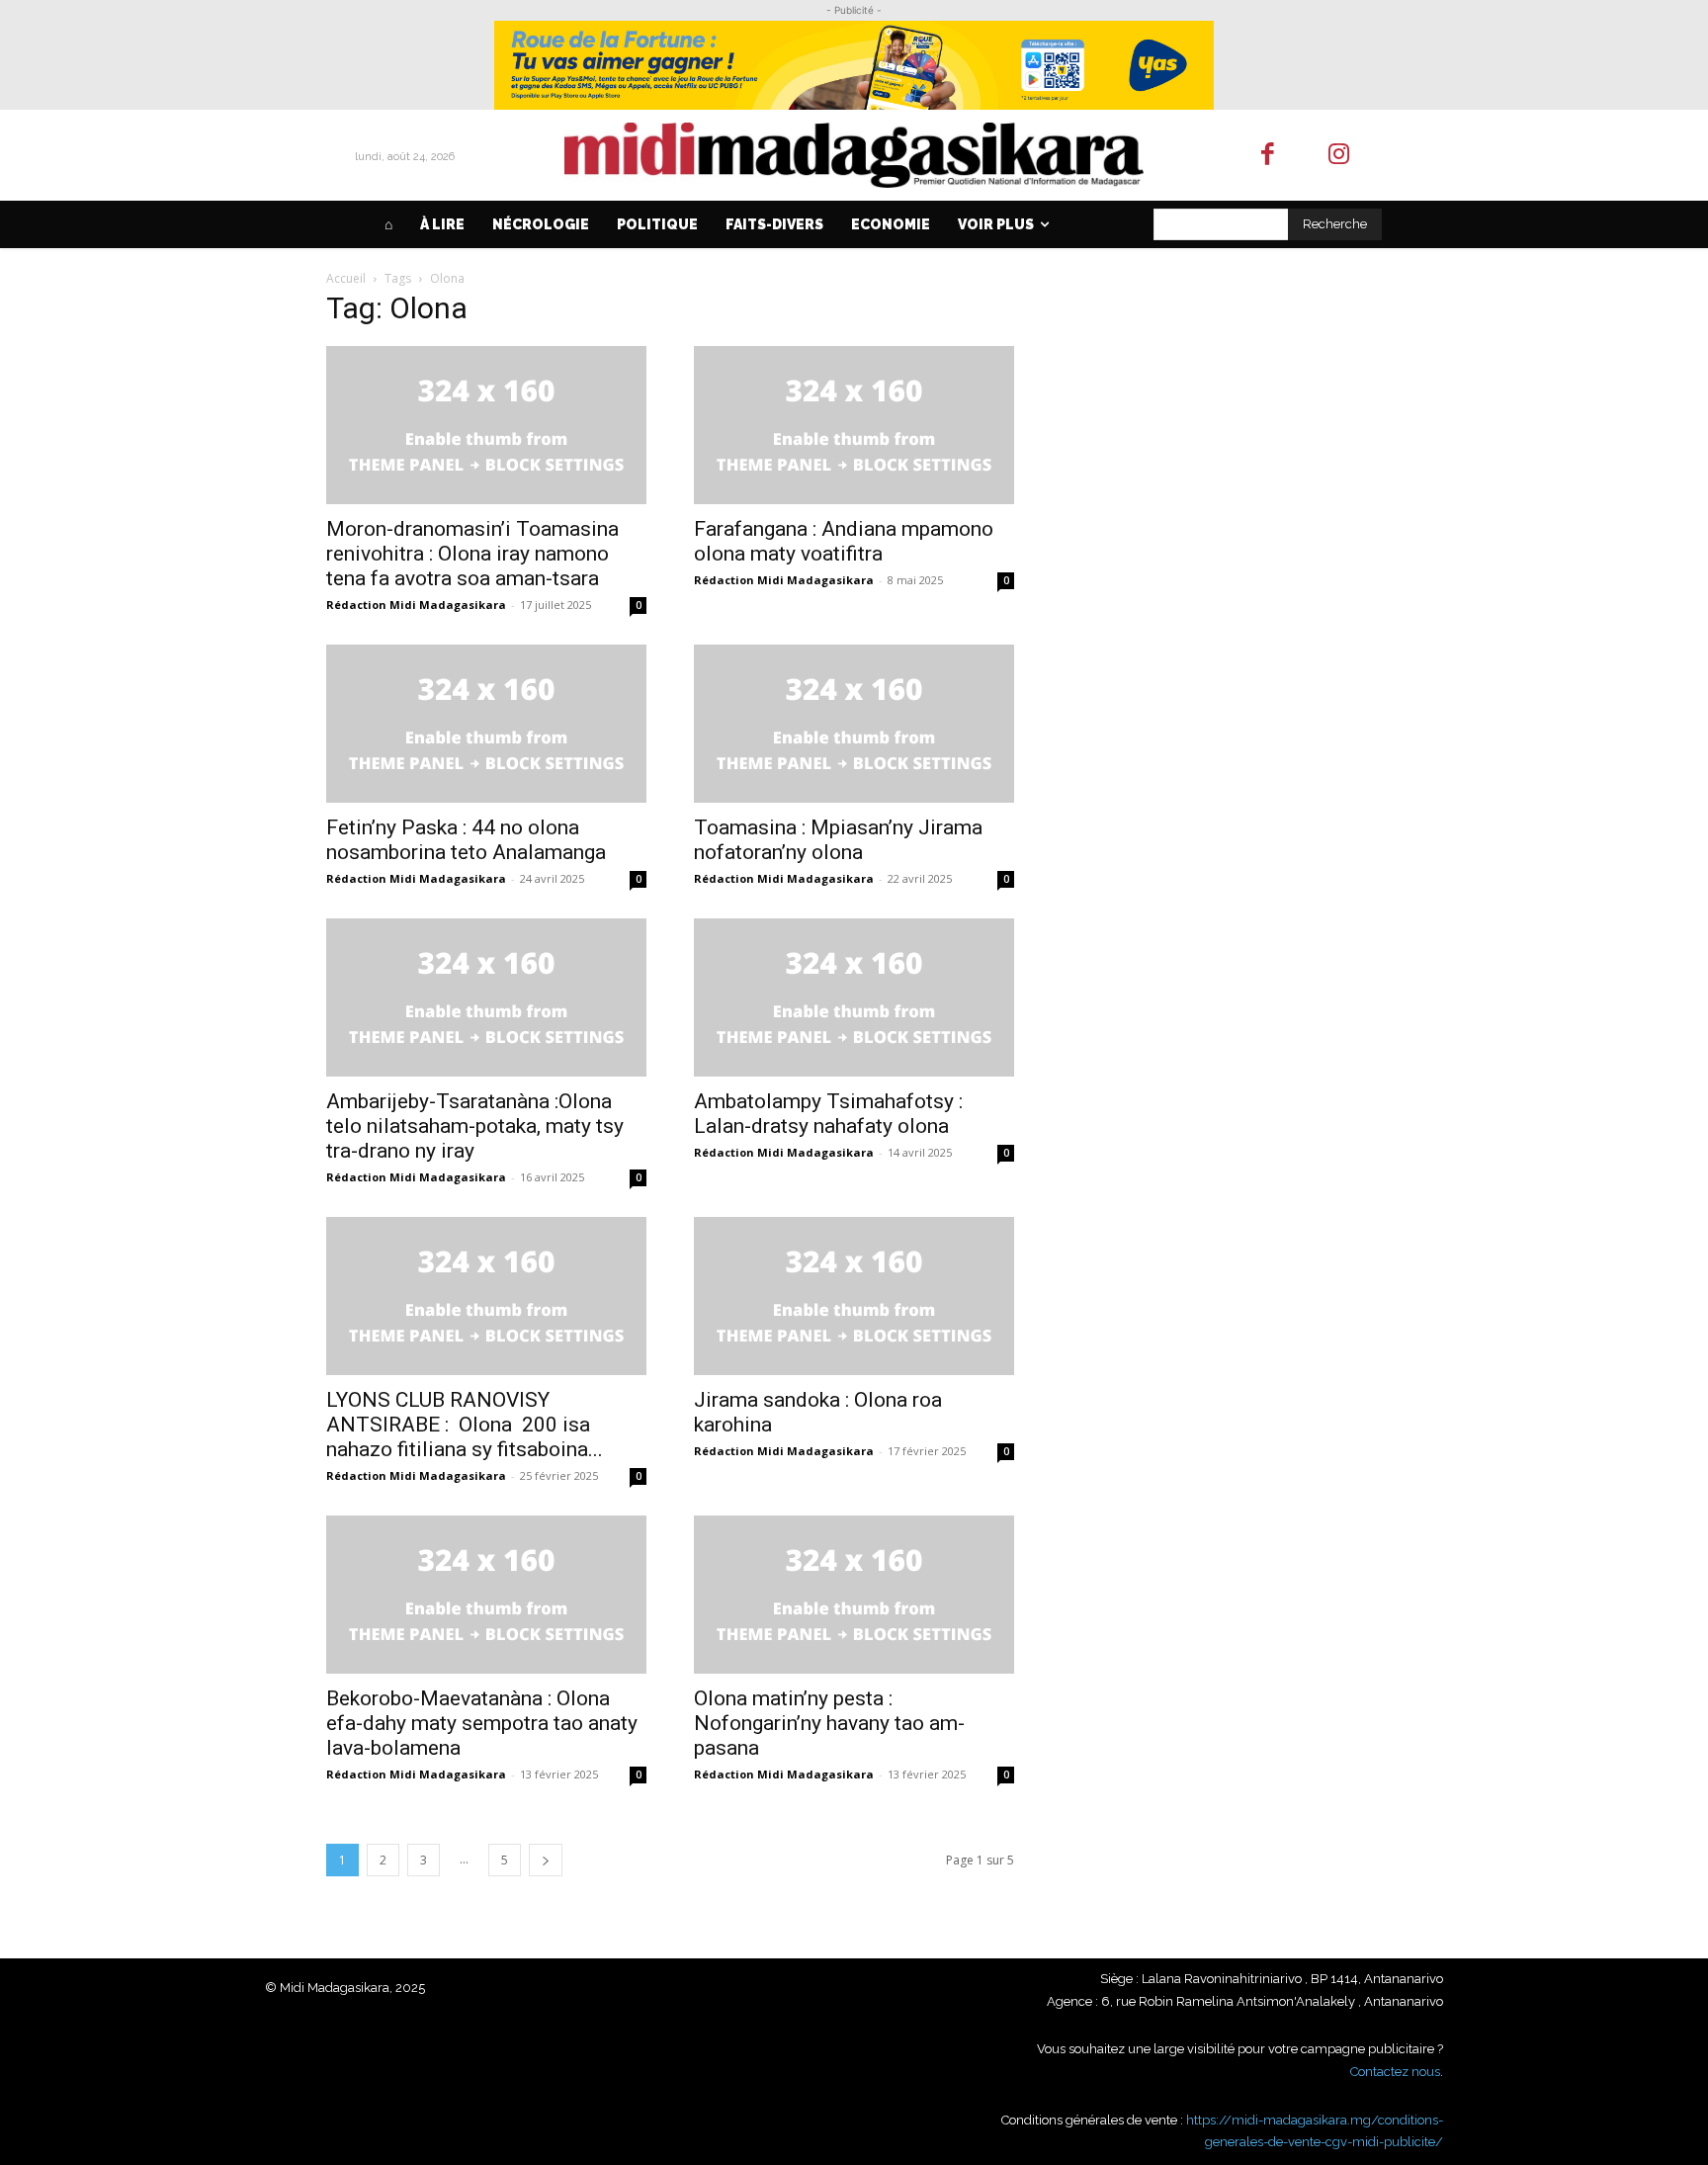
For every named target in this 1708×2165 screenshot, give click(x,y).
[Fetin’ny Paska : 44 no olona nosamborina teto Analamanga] (486, 724)
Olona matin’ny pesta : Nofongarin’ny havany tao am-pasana (829, 1723)
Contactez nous (1395, 2072)
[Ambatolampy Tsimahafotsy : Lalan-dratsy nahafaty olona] (854, 997)
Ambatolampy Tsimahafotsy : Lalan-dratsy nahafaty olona (828, 1114)
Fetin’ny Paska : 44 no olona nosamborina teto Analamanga (466, 840)
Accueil (346, 278)
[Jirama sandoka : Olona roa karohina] (854, 1296)
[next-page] (546, 1860)
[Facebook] (1268, 156)
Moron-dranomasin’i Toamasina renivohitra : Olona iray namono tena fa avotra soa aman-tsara (472, 554)
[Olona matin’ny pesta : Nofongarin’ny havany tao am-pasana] (854, 1595)
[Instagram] (1340, 156)
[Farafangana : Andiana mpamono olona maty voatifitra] (854, 425)
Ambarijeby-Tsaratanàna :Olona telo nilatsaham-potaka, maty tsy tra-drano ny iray (475, 1126)
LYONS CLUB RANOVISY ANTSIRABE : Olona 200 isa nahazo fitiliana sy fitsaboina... (465, 1425)
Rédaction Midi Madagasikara (416, 605)
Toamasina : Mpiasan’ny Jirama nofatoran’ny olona (838, 840)
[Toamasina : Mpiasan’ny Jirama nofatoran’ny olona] (854, 724)
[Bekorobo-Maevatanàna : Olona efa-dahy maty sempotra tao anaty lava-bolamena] (486, 1595)
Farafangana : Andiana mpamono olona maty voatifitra (844, 541)
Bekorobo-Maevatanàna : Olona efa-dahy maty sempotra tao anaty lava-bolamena (482, 1723)
